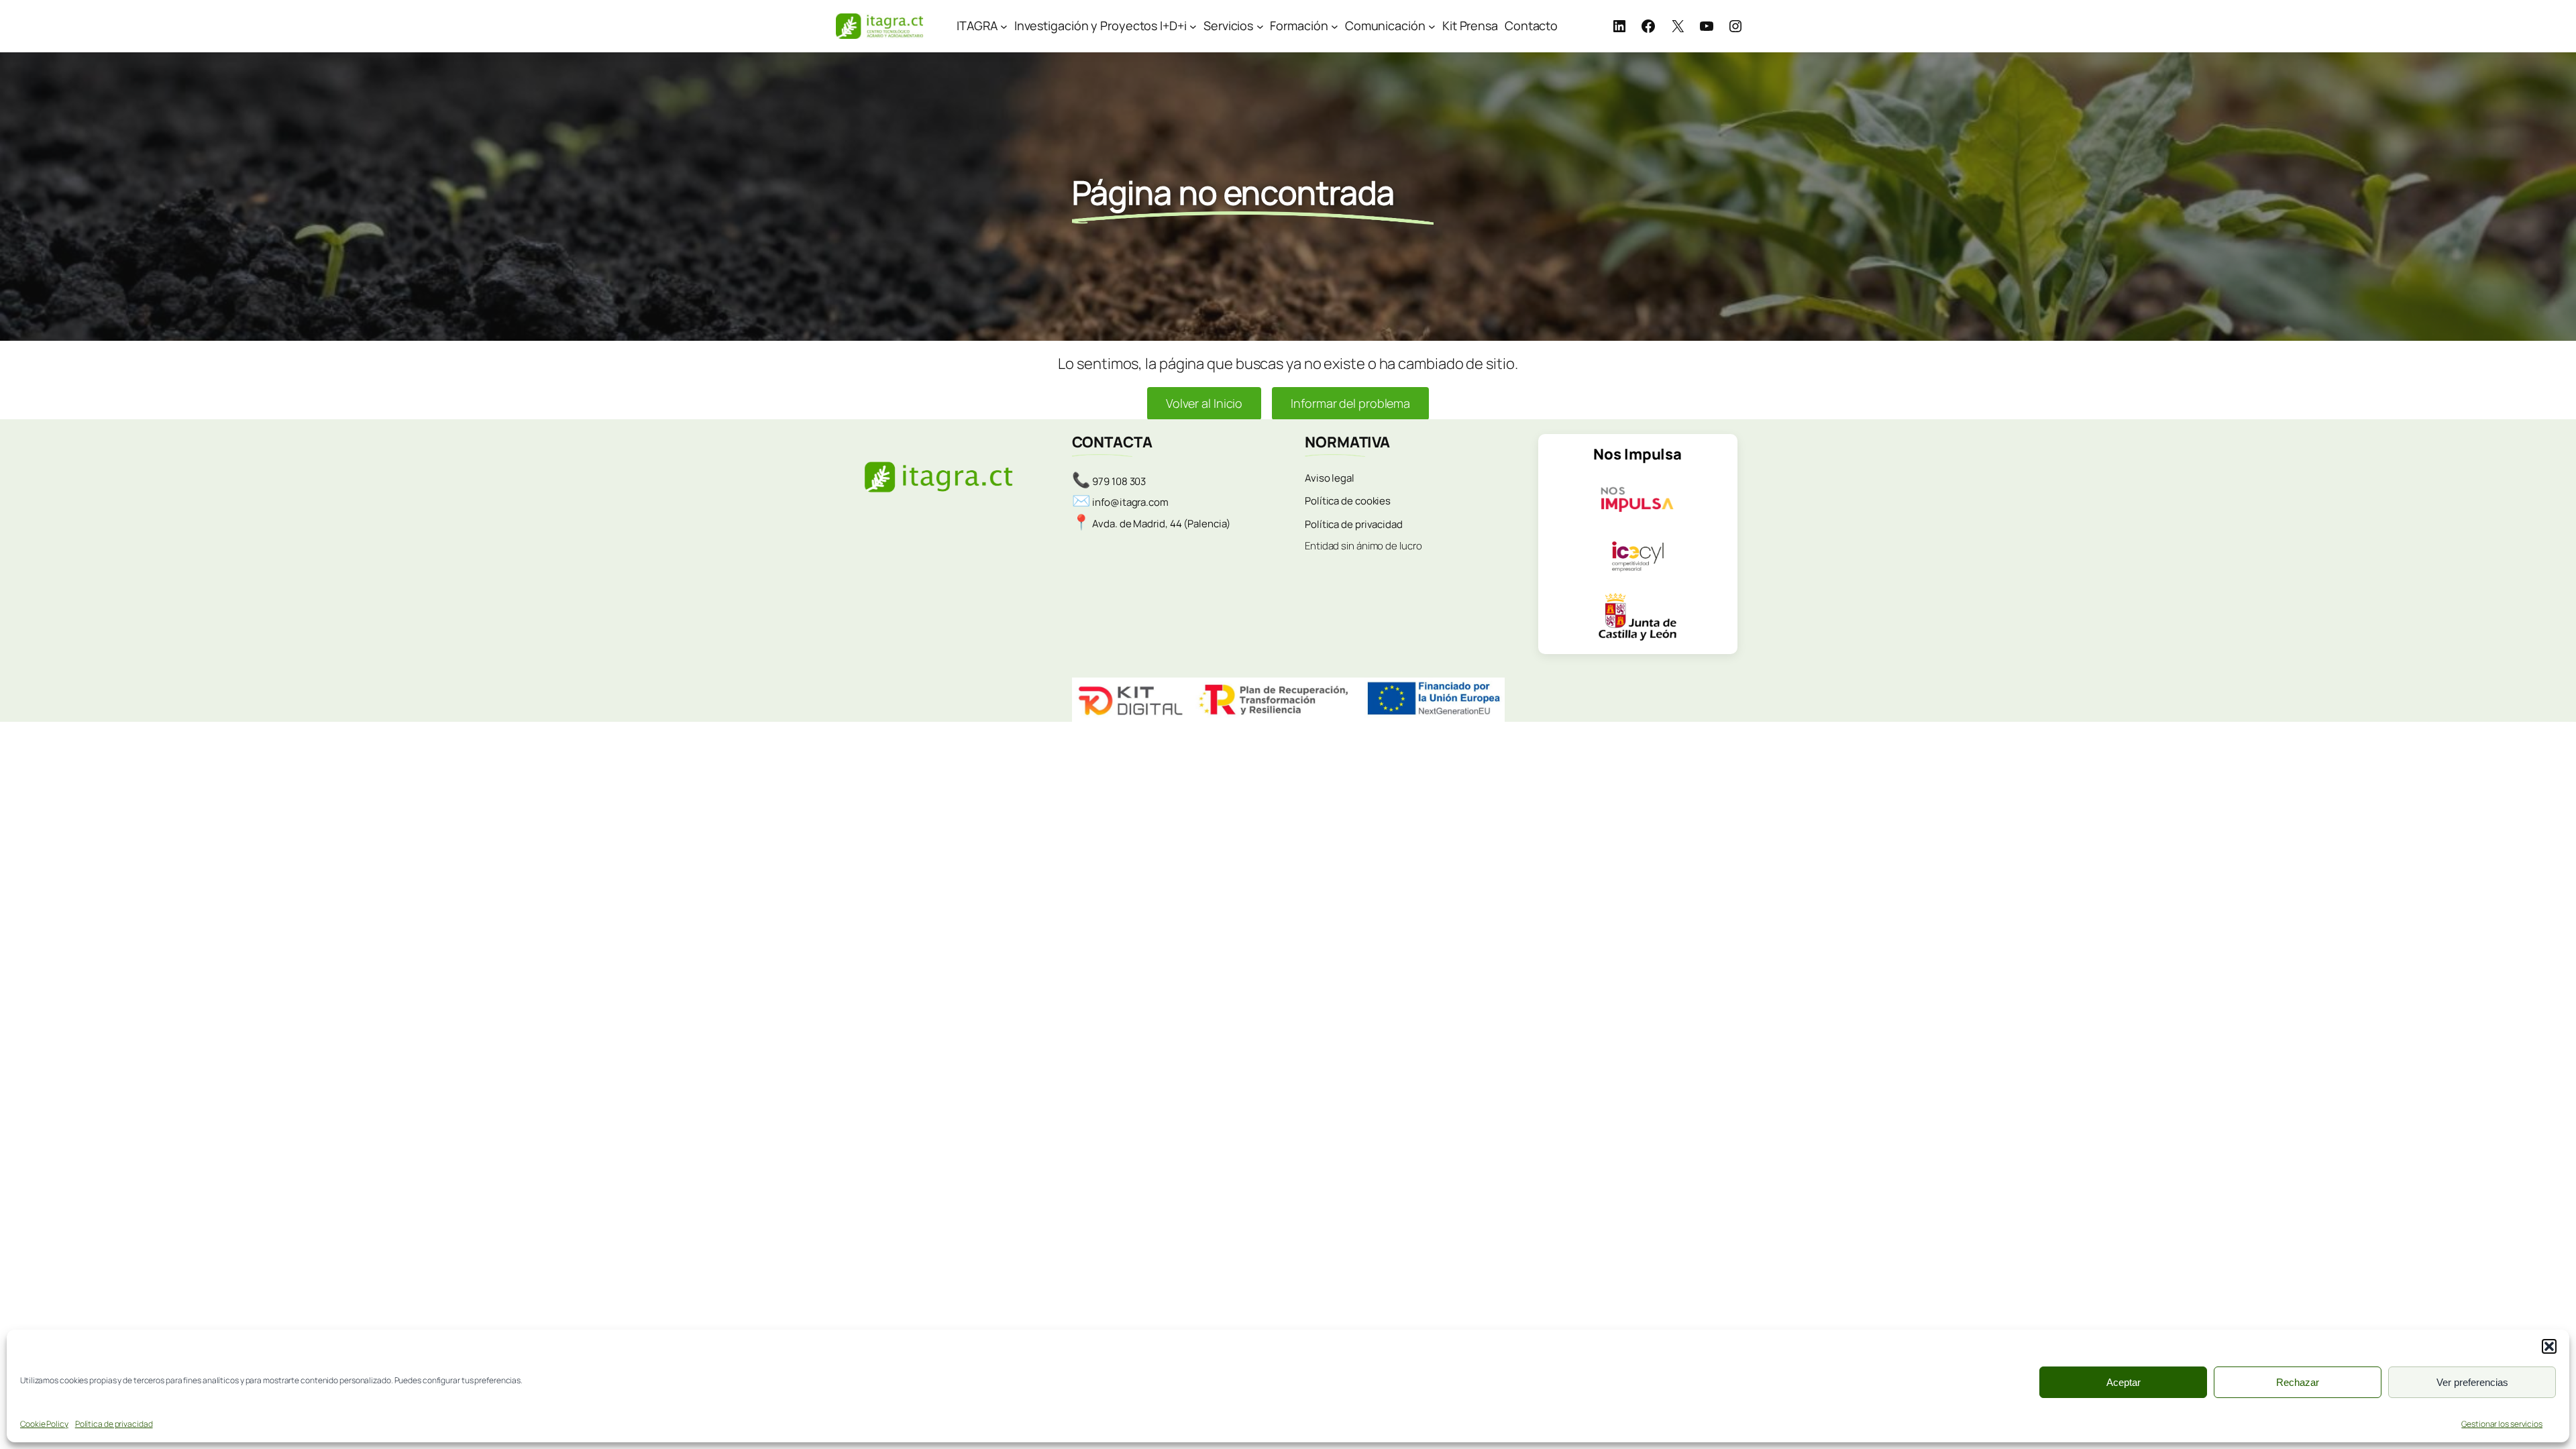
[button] (2549, 1346)
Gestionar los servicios (2502, 1424)
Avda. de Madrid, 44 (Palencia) (1161, 524)
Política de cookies (1348, 501)
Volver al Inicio (1204, 403)
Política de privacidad (114, 1424)
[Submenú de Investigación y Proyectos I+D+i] (1193, 26)
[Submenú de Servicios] (1260, 26)
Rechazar (2298, 1382)
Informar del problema (1350, 403)
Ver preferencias (2472, 1382)
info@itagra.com (1130, 502)
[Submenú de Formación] (1335, 26)
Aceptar (2124, 1382)
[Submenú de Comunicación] (1432, 26)
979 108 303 (1119, 481)
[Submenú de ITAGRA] (1004, 26)
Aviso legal (1330, 478)
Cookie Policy (44, 1424)
